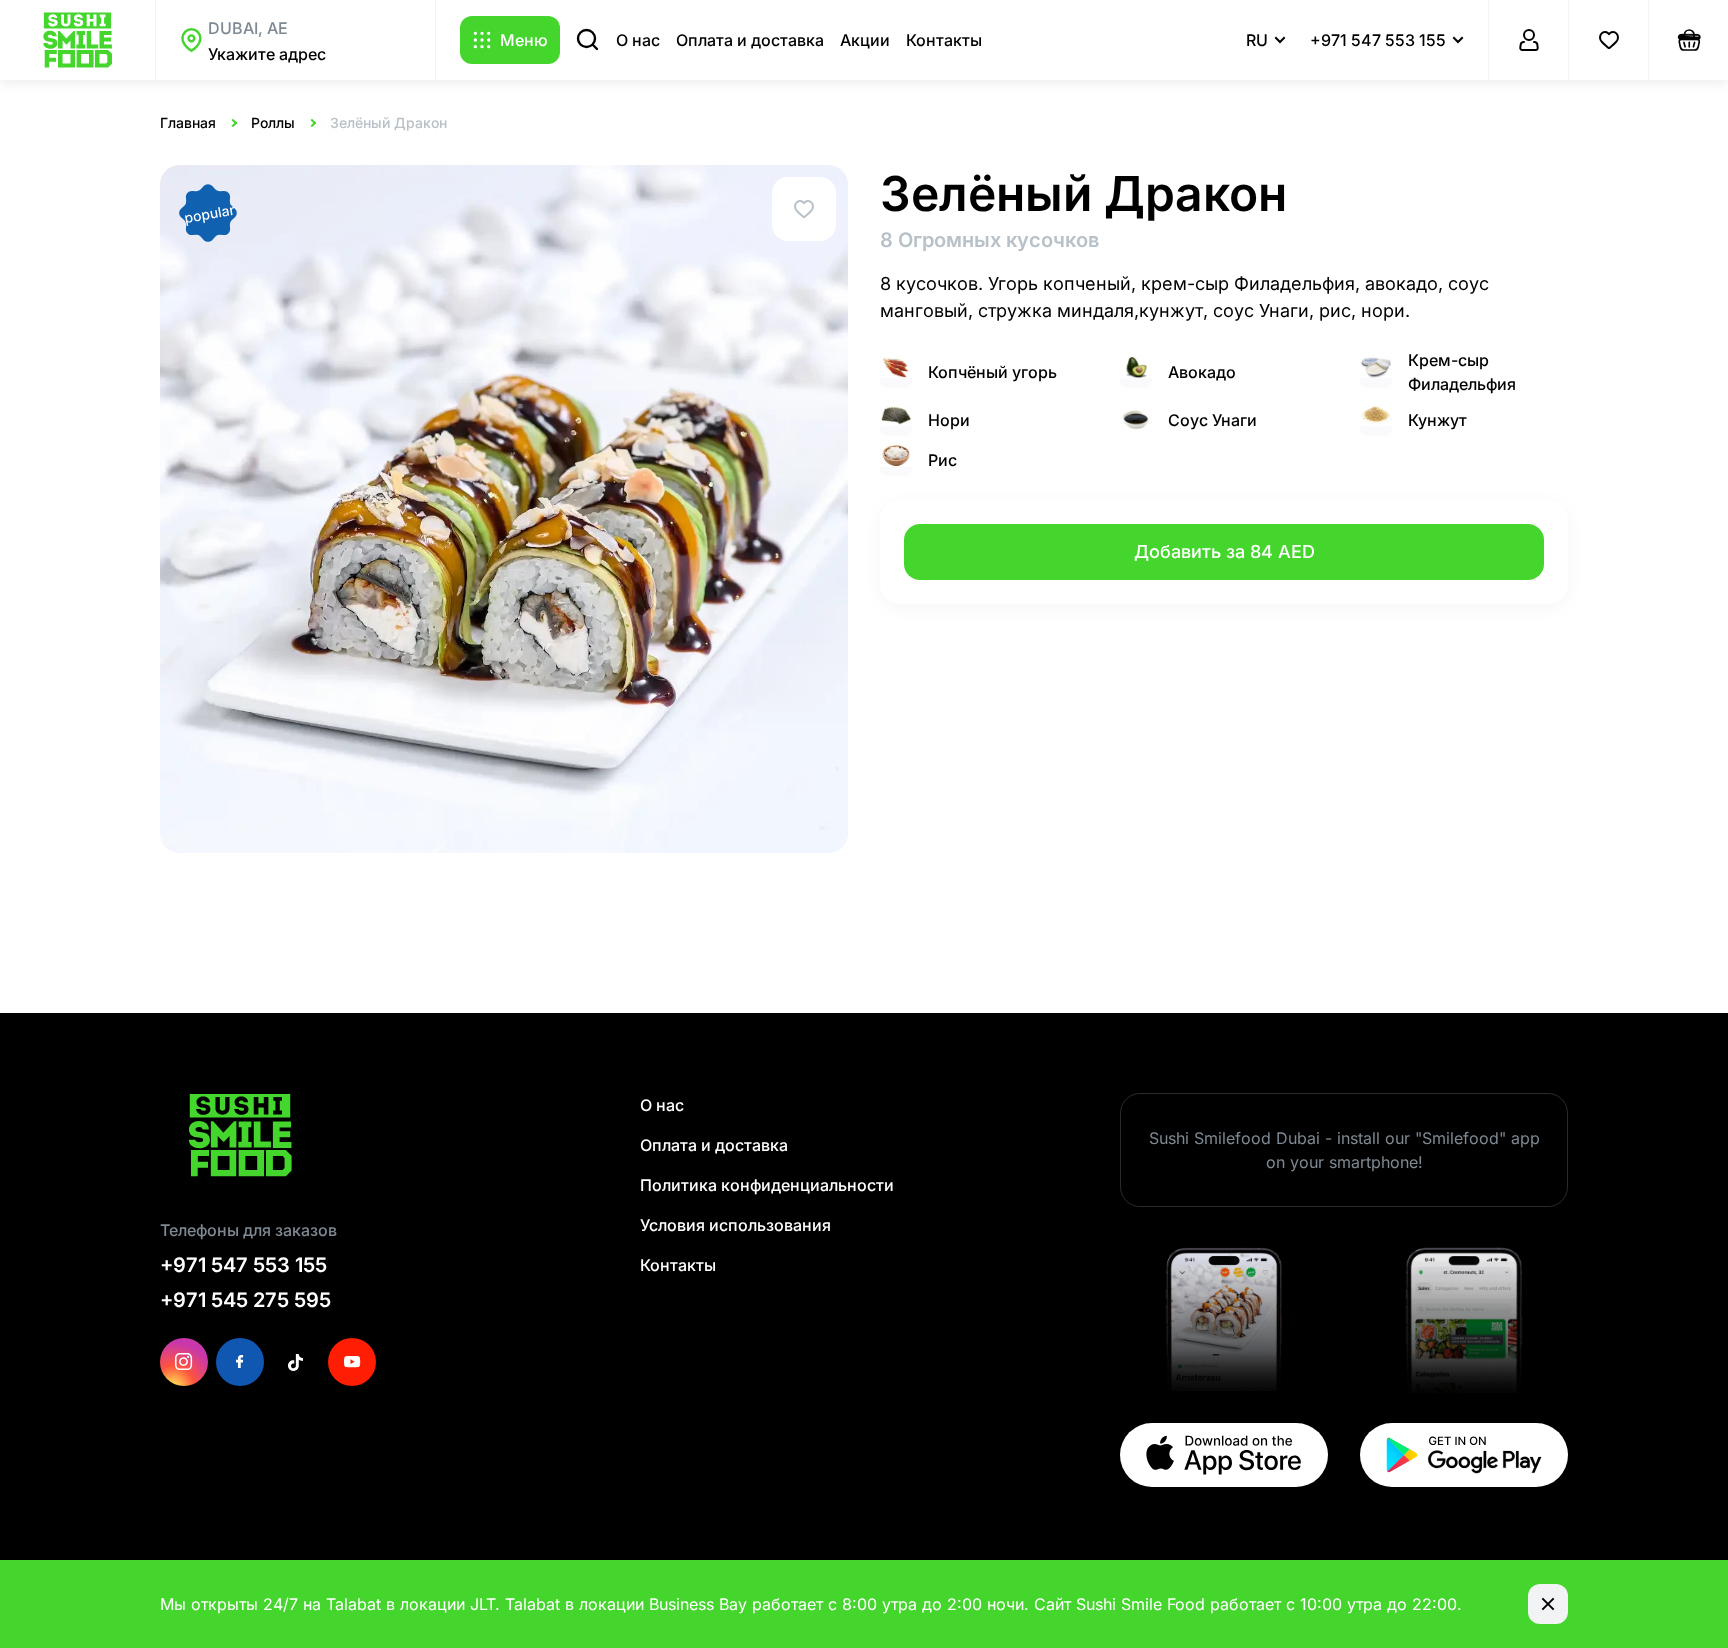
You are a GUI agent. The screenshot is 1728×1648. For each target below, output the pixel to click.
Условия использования (735, 1225)
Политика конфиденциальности (767, 1185)
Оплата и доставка (750, 40)
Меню (524, 40)
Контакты (944, 40)
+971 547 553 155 (243, 1265)
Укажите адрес (267, 54)
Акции (865, 40)
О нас (638, 40)
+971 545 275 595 (245, 1300)
